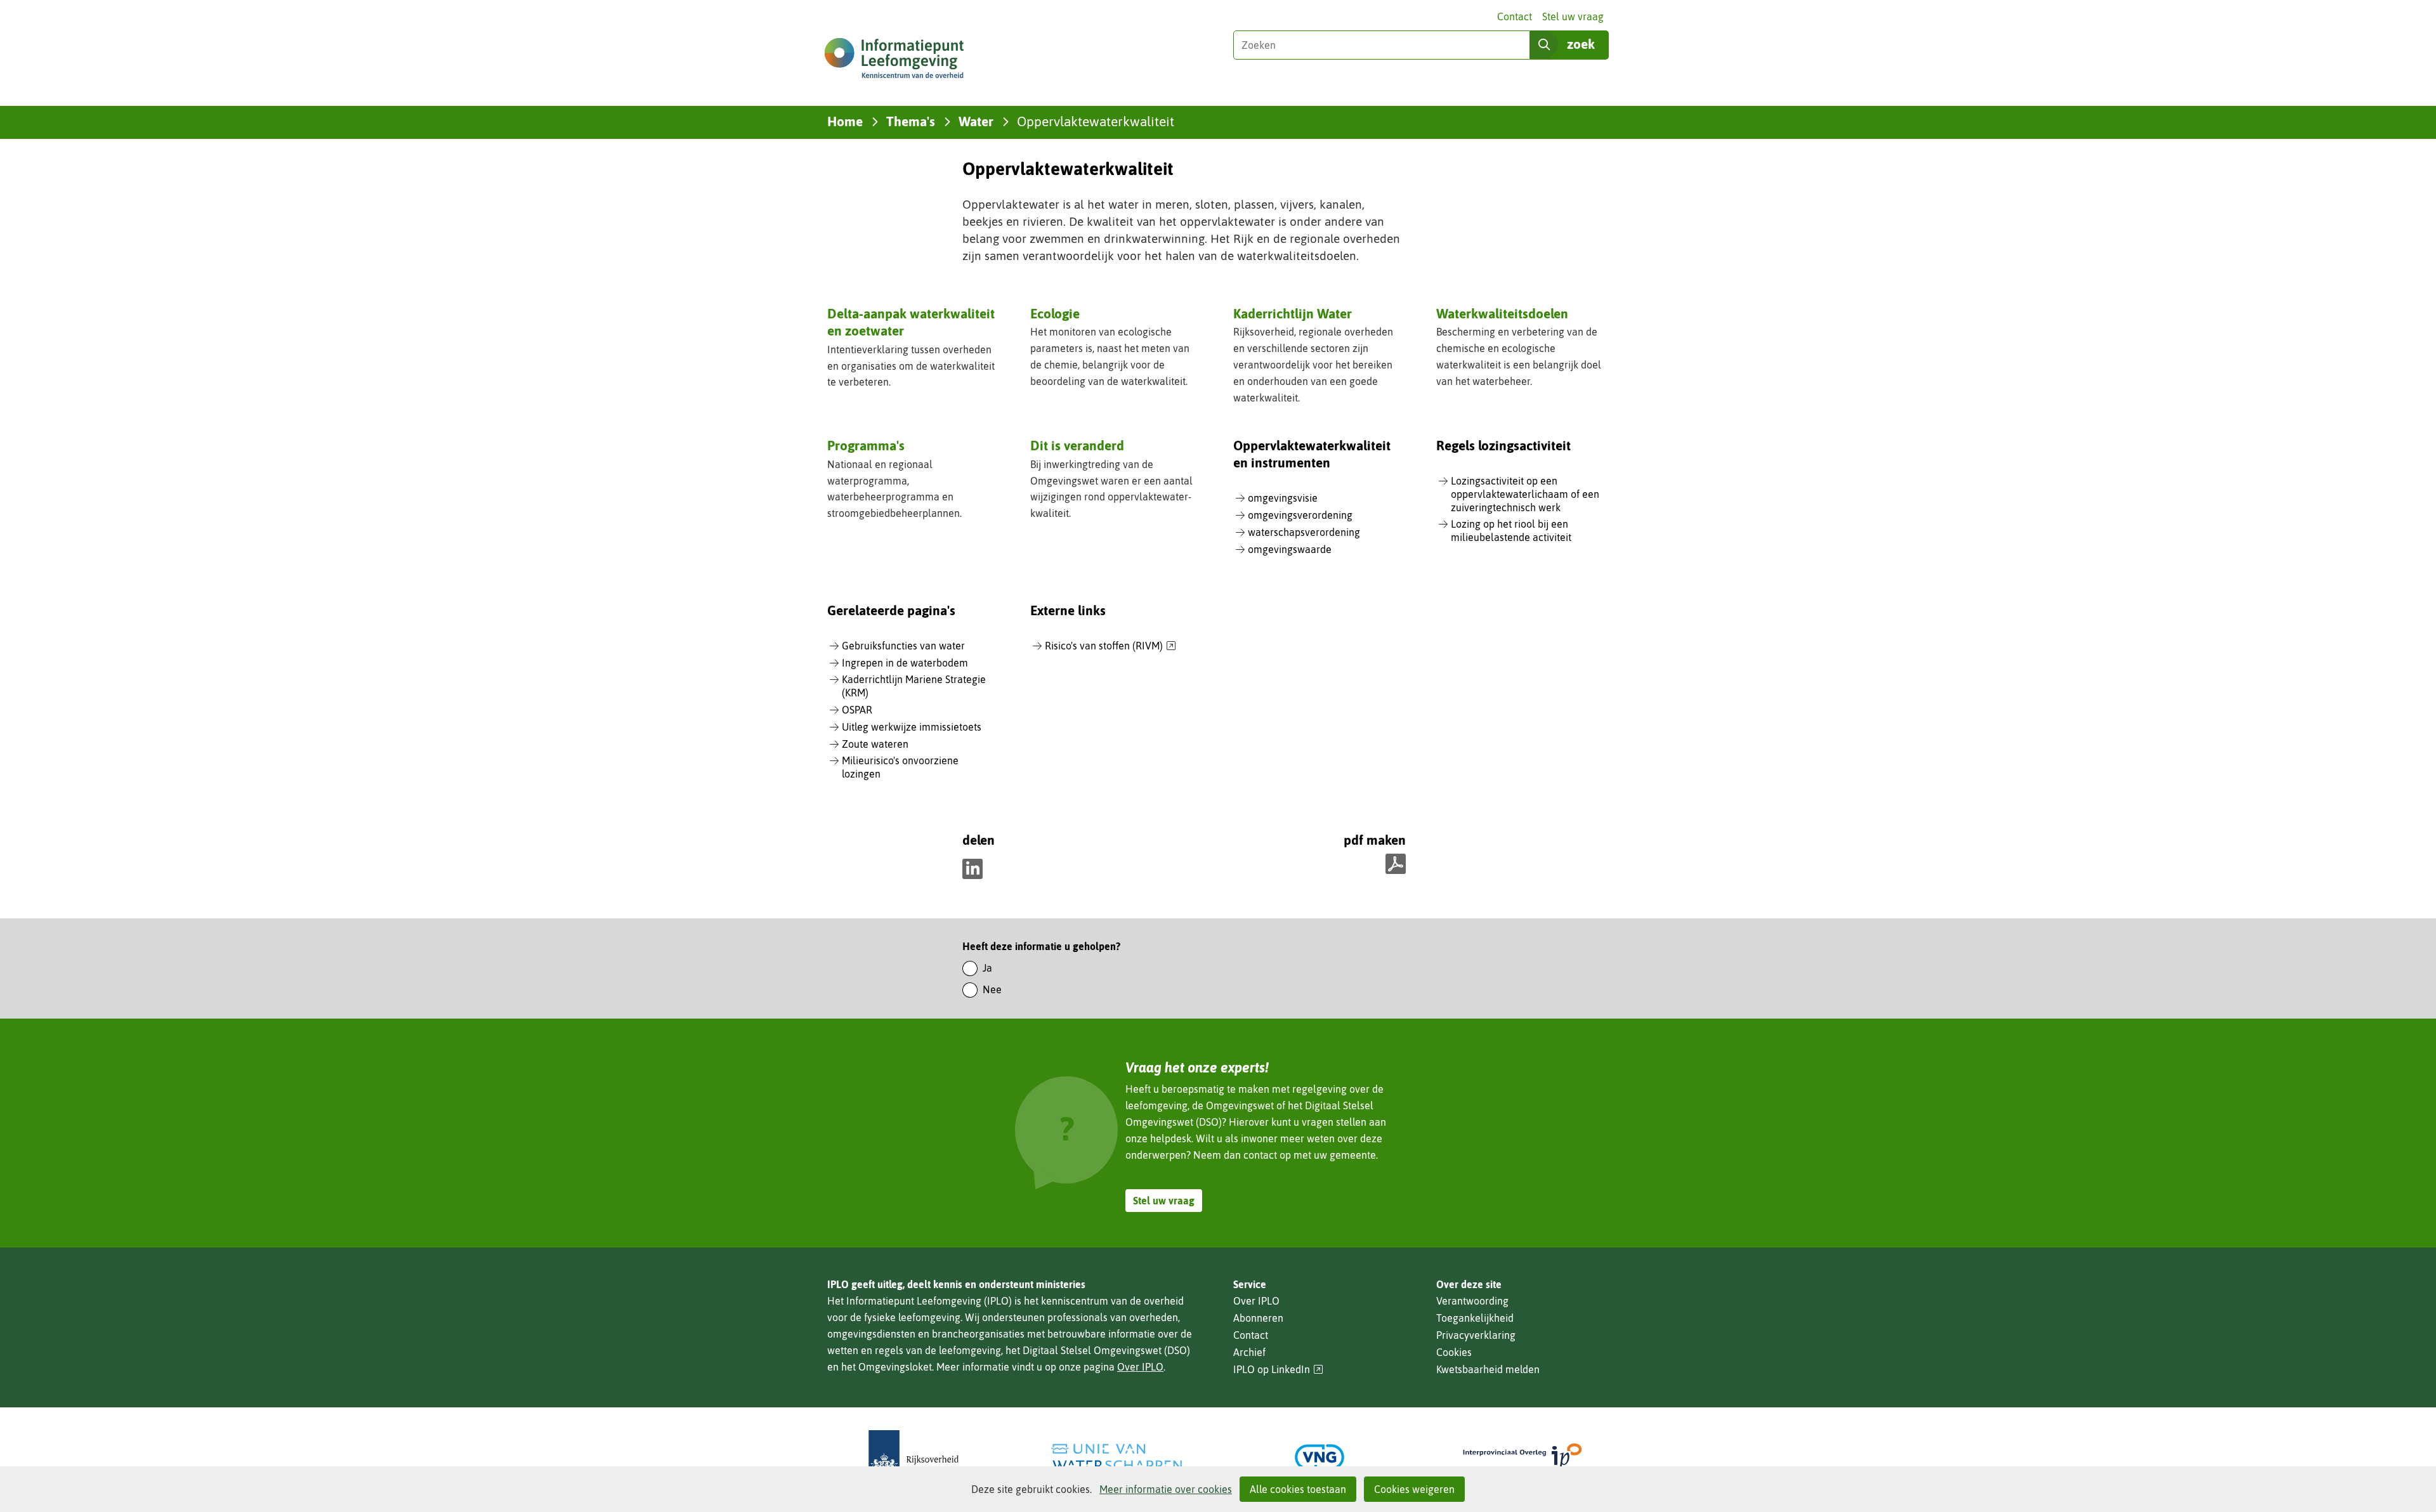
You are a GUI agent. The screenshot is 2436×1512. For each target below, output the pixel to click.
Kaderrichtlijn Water (1293, 313)
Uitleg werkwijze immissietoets (912, 727)
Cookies (1454, 1352)
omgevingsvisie (1283, 498)
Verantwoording (1472, 1301)
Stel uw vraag (1573, 16)
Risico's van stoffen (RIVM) (1110, 646)
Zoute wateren (875, 744)
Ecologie (1055, 313)
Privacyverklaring (1476, 1335)
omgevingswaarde (1290, 549)
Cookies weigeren (1414, 1489)
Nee (992, 989)
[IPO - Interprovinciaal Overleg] (1522, 1457)
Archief (1249, 1352)
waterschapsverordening (1304, 532)
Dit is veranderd (1077, 445)
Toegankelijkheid (1475, 1318)
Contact (1515, 16)
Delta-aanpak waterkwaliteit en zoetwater (911, 322)
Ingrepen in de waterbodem (905, 663)
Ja (987, 968)
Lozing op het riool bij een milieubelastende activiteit (1511, 531)
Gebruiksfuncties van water (903, 646)
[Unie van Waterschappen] (1116, 1457)
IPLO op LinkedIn (1278, 1370)
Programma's (866, 445)
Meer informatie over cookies (1166, 1489)
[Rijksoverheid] (913, 1457)
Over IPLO (1140, 1367)
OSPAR (857, 710)
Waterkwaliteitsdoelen (1502, 313)
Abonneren (1258, 1318)
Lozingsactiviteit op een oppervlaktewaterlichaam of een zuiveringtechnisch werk (1525, 494)
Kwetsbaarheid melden (1488, 1369)
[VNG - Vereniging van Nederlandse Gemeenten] (1319, 1457)
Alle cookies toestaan (1298, 1489)
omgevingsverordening (1300, 515)
